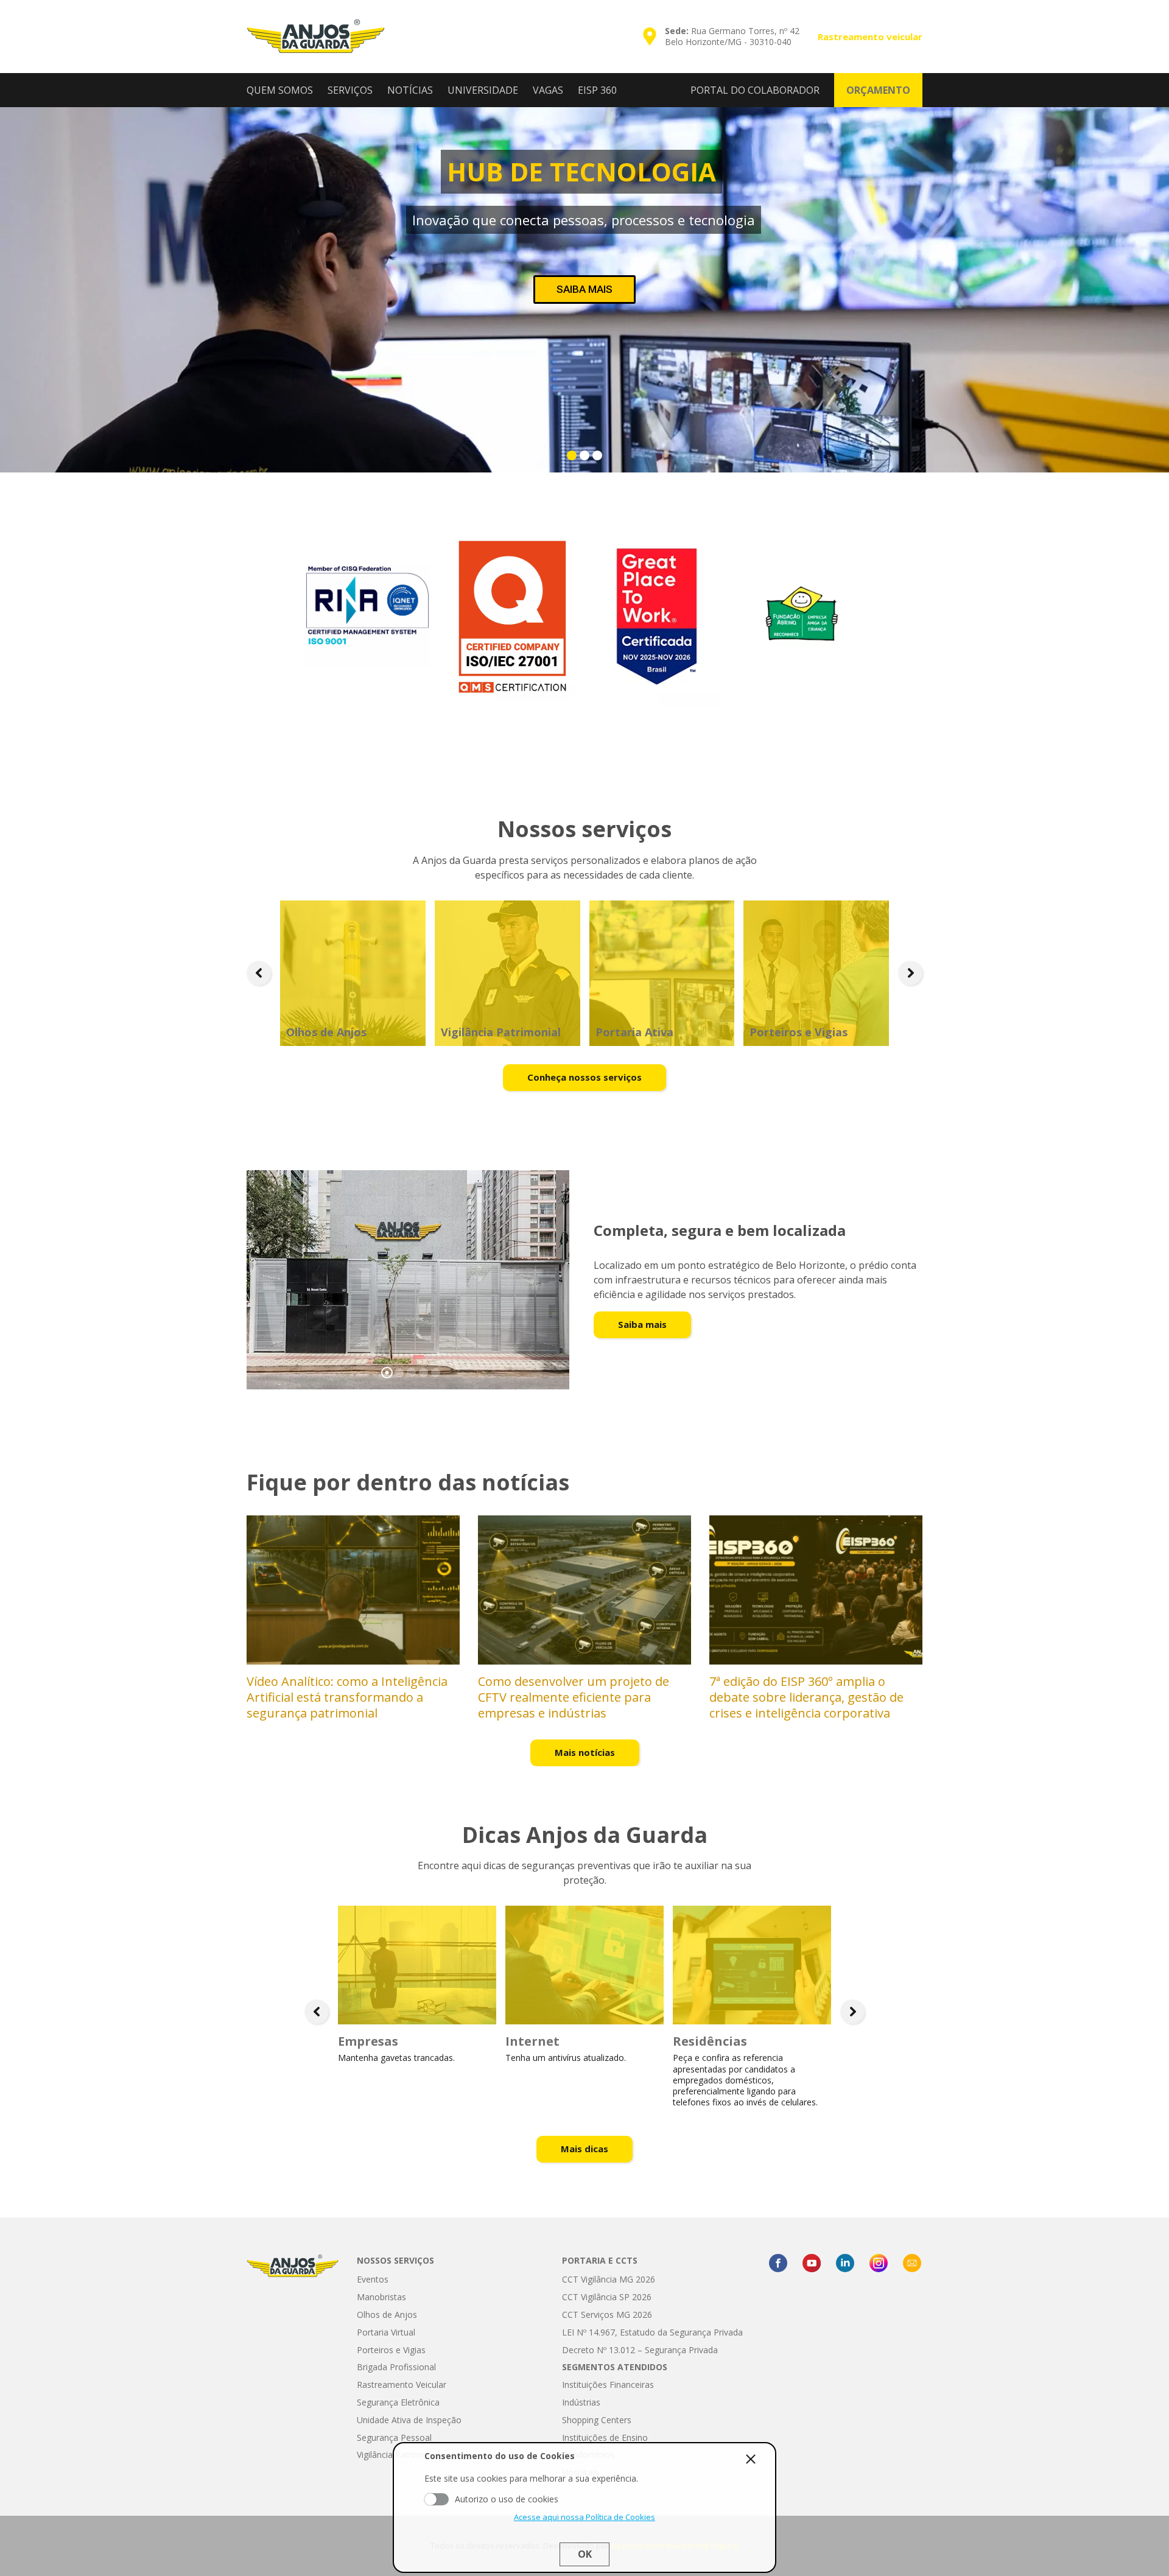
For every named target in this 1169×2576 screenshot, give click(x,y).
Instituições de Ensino (605, 2437)
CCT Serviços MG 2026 (607, 2315)
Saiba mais (642, 1324)
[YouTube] (812, 2263)
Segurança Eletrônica (398, 2402)
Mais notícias (585, 1752)
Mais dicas (584, 2149)
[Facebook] (778, 2263)
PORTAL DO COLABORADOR (755, 90)
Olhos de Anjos (387, 2315)
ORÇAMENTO (878, 90)
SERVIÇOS (350, 90)
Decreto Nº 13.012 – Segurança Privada (640, 2350)
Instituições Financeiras (608, 2385)
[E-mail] (912, 2263)
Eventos (373, 2279)
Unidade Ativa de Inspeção (409, 2420)
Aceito (437, 2499)
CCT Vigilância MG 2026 (609, 2279)
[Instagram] (879, 2263)
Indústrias (581, 2402)
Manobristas (381, 2297)
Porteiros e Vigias (391, 2350)
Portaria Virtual (386, 2332)
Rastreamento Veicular (402, 2385)
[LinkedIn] (845, 2263)
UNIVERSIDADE (483, 90)
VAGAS (548, 90)
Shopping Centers (597, 2420)
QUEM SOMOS (280, 90)
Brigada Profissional (396, 2367)
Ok (585, 2554)
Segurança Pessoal (394, 2437)
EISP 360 (597, 90)
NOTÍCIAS (410, 90)
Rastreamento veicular (870, 37)
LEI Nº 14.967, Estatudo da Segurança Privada (652, 2332)
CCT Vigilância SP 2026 (607, 2297)
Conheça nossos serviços (584, 1077)
